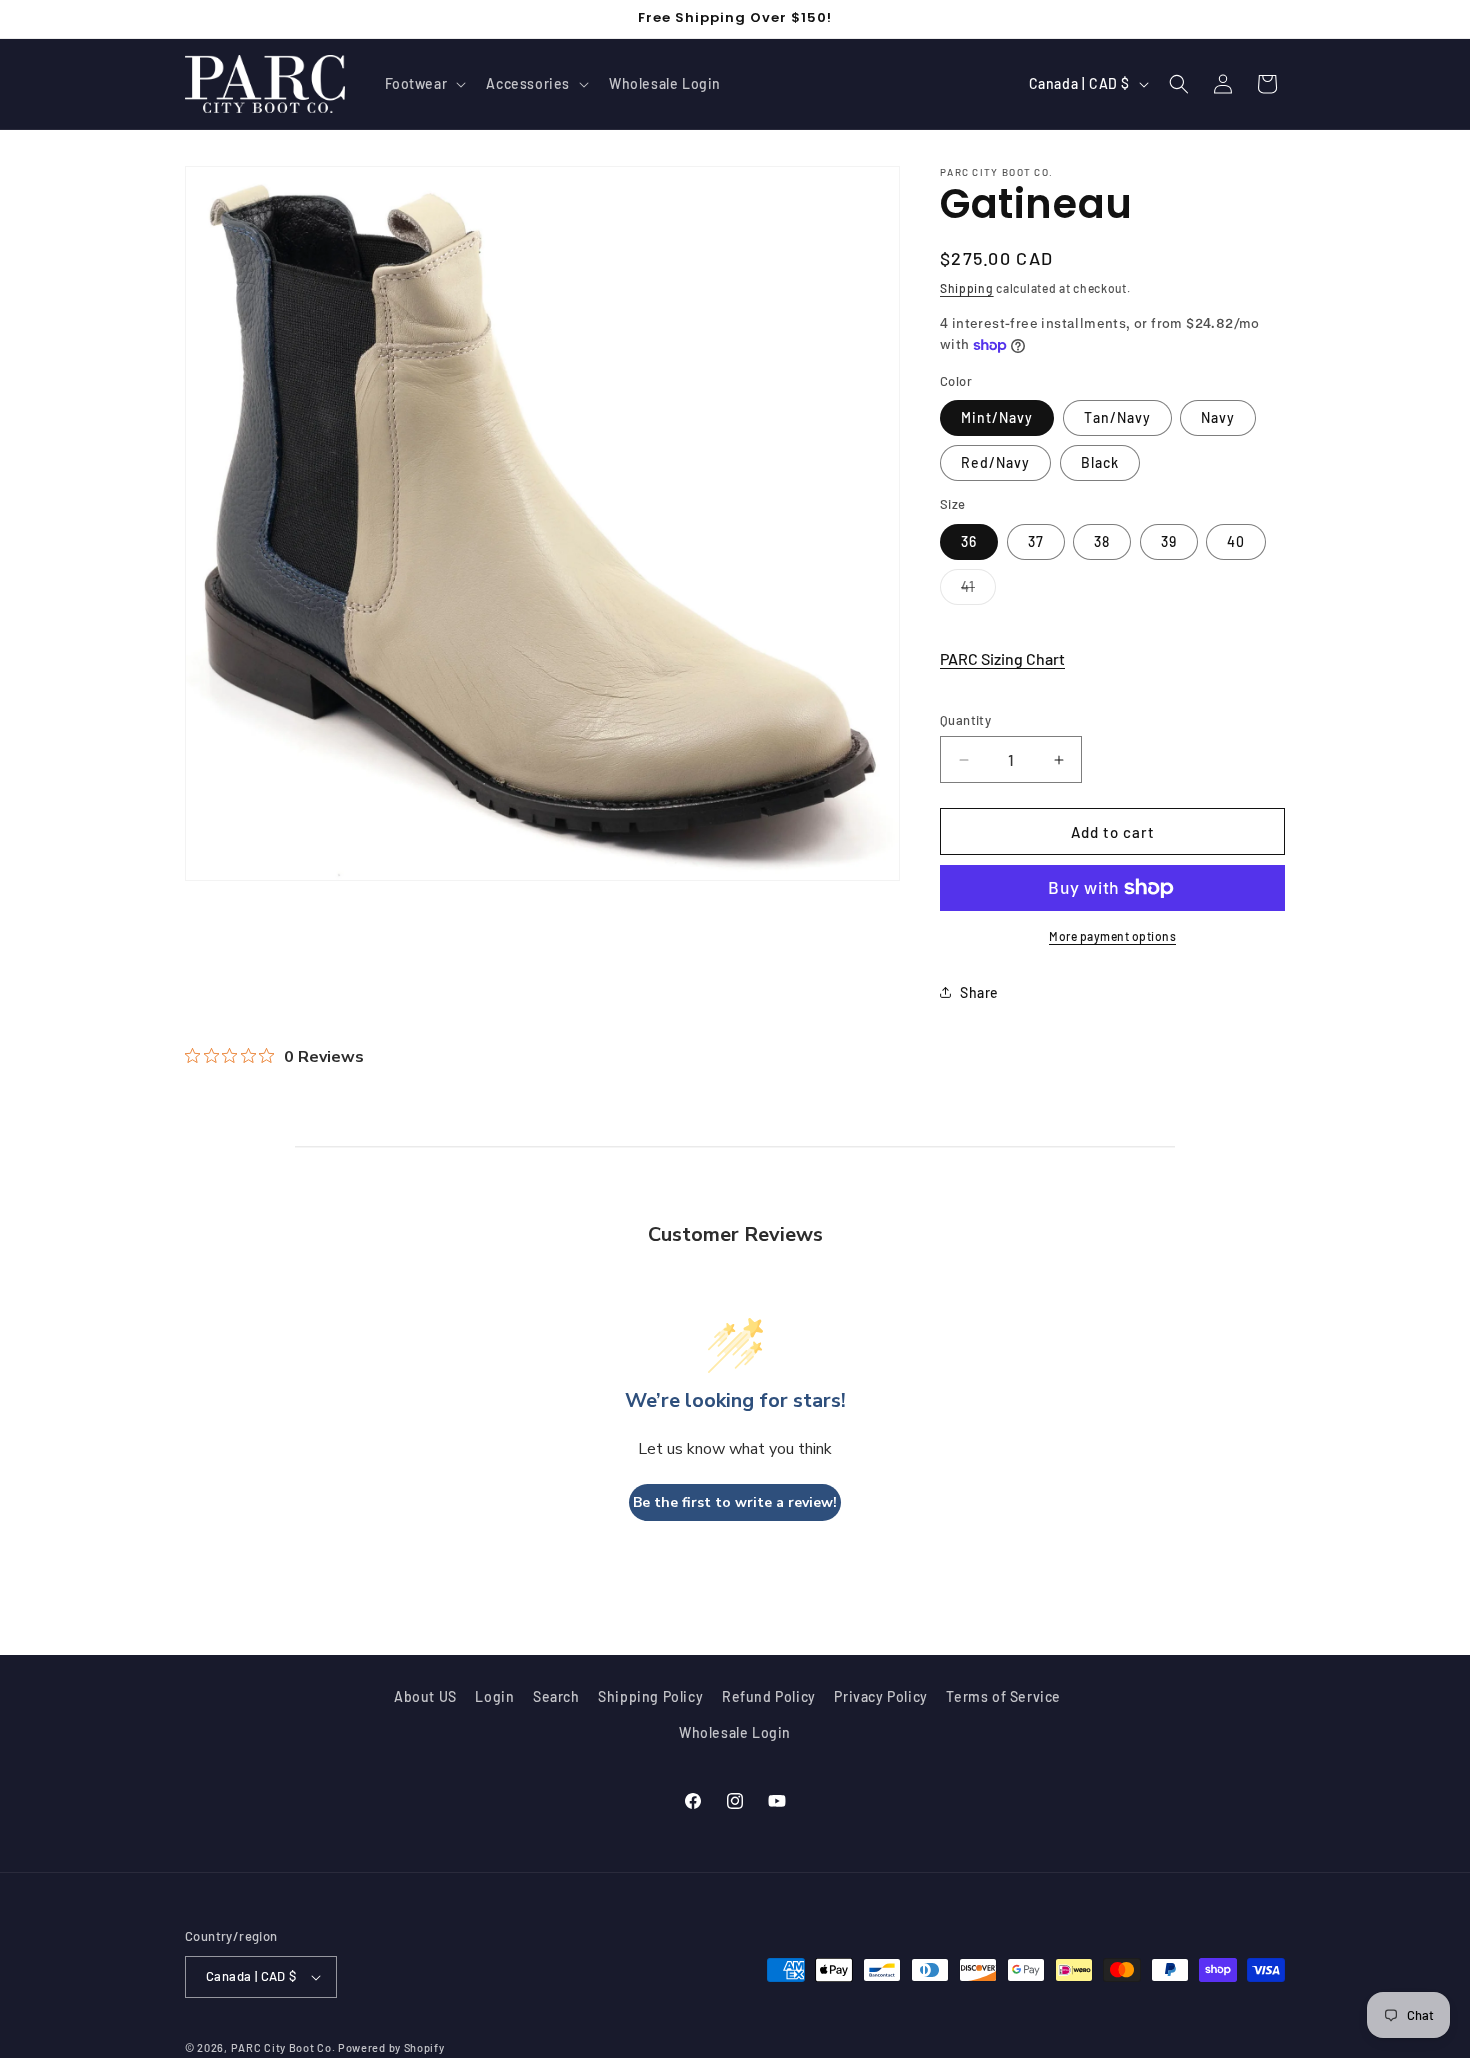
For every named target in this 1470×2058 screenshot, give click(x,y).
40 (1236, 541)
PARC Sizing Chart (1002, 658)
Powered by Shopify (391, 2047)
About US (425, 1696)
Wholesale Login (735, 1732)
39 (1169, 541)
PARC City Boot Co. (283, 2047)
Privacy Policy (880, 1696)
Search (556, 1696)
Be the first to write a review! (735, 1502)
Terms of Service (1003, 1696)
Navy (1218, 417)
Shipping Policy (650, 1696)
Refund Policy (769, 1696)
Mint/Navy (997, 417)
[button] (424, 84)
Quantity (965, 720)
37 (1036, 541)
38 (1102, 541)
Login (494, 1696)
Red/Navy (995, 462)
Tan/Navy (1117, 417)
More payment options (1112, 936)
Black (1100, 462)
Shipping (967, 288)
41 (978, 591)
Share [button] (979, 992)
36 (969, 541)
